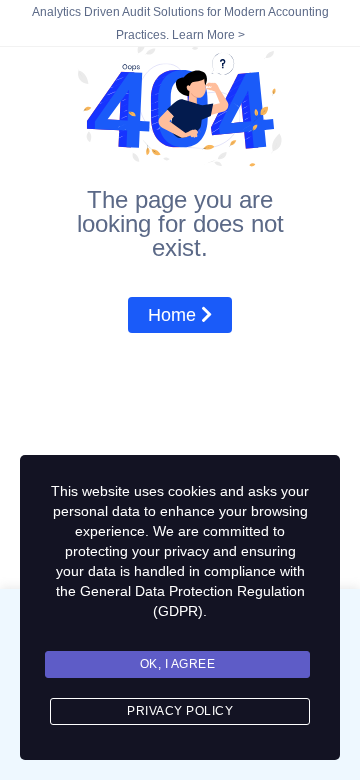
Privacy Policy (180, 711)
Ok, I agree (178, 664)
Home (174, 315)
